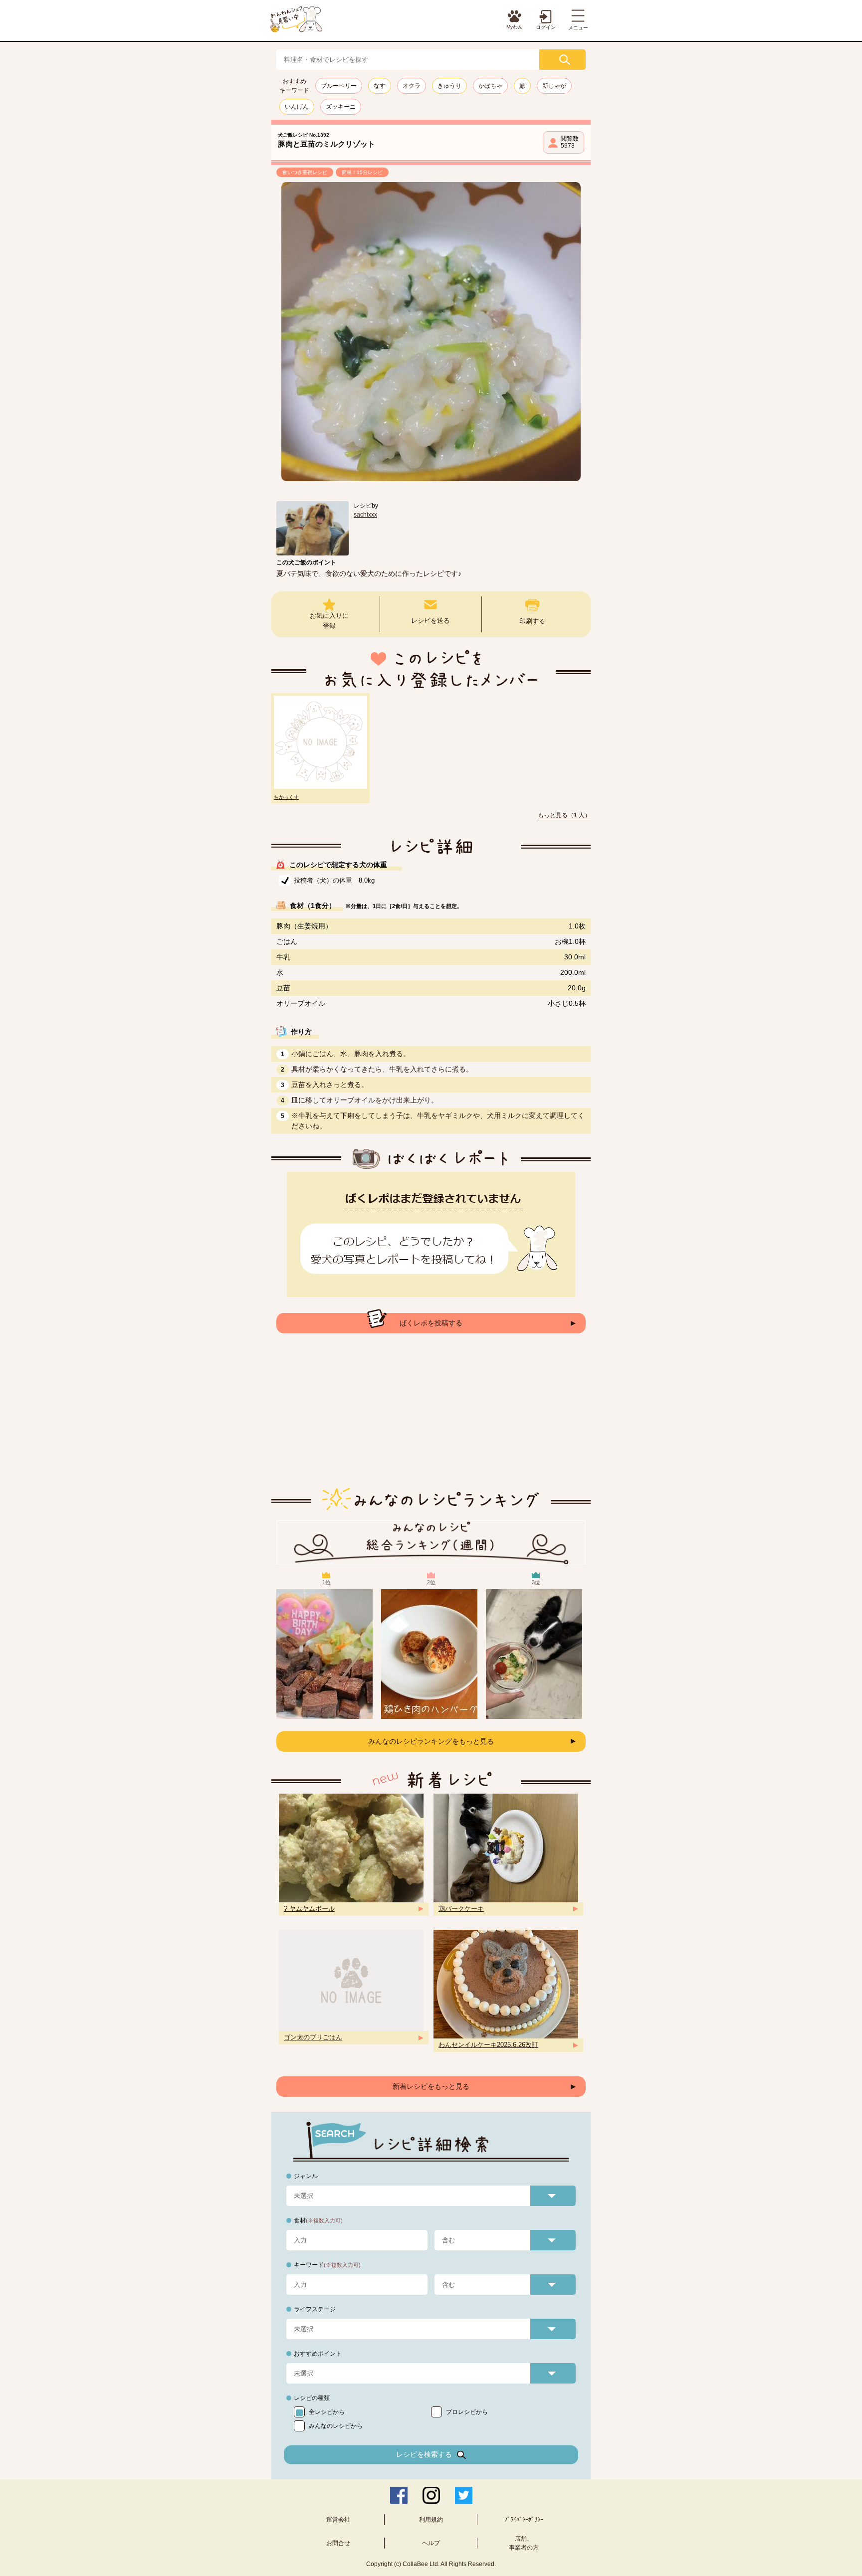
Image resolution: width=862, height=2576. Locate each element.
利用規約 (431, 2520)
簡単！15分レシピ (362, 172)
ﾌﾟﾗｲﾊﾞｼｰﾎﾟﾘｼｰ (524, 2520)
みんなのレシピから (336, 2426)
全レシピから (327, 2412)
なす (380, 86)
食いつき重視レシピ (305, 172)
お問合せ (338, 2543)
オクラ (412, 86)
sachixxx (365, 515)
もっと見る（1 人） (564, 815)
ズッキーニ (341, 107)
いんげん (297, 107)
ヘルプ (431, 2543)
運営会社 (338, 2520)
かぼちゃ (490, 86)
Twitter (464, 2495)
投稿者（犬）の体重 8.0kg (334, 880)
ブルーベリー (339, 86)
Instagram (431, 2495)
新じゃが (554, 86)
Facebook (399, 2495)
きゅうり (449, 86)
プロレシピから (467, 2412)
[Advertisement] (431, 1418)
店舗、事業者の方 (524, 2543)
